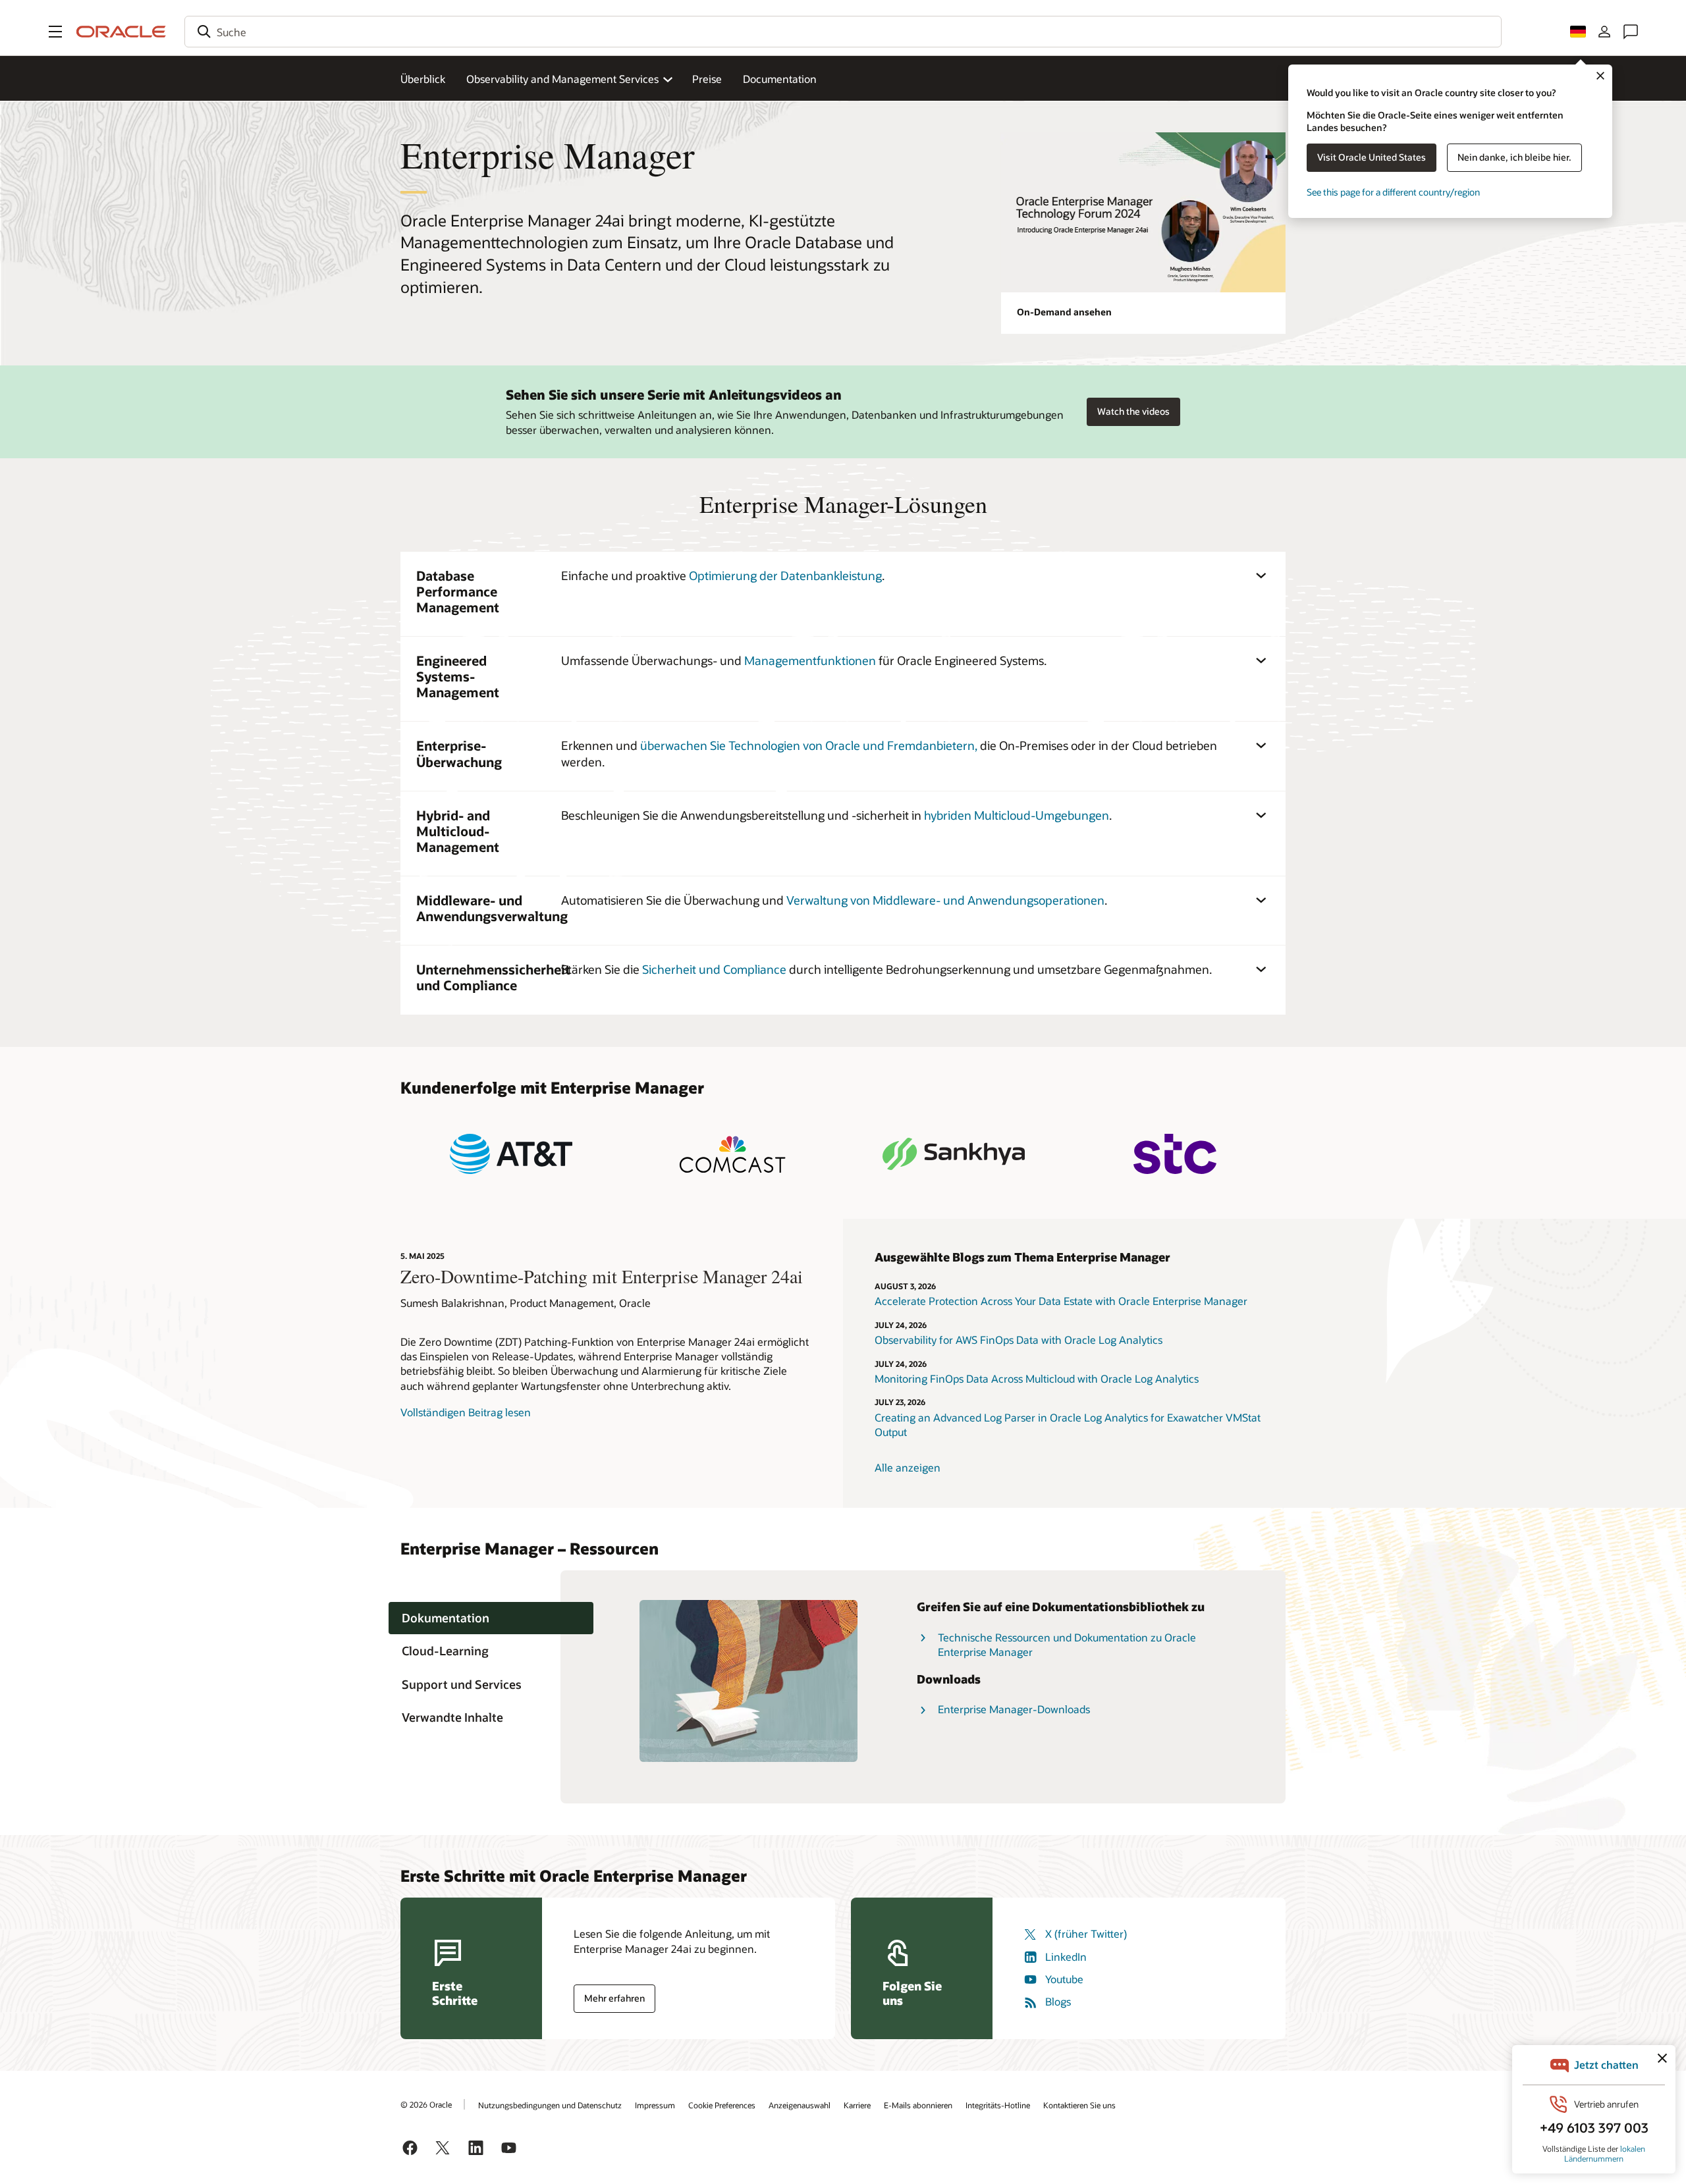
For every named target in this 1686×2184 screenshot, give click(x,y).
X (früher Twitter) (1086, 1933)
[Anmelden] (1604, 32)
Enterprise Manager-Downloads (1014, 1709)
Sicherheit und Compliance (714, 969)
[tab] (491, 1618)
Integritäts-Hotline (998, 2105)
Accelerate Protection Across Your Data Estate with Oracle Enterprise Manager (1061, 1301)
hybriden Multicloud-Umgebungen (1017, 815)
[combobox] (843, 32)
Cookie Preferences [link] (722, 2105)
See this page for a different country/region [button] (1393, 192)
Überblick (423, 79)
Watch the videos (1133, 411)
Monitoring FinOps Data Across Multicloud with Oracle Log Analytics (1038, 1378)
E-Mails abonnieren (918, 2105)
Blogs (1058, 2001)
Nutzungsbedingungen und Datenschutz (550, 2105)
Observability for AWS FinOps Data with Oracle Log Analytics (1019, 1340)
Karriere (857, 2105)
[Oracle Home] (121, 32)
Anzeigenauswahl (800, 2105)
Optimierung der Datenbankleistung (785, 575)
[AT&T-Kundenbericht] (511, 1154)
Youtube (1064, 1979)
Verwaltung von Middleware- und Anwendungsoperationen (945, 900)
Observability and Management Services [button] (562, 79)
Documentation (780, 79)
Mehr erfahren (614, 1998)
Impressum (655, 2105)
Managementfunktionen (810, 660)
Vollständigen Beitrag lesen (466, 1412)
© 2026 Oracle (426, 2104)
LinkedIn (1066, 1957)
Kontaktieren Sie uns (1079, 2105)
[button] (55, 32)
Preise (707, 79)
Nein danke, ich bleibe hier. (1514, 157)
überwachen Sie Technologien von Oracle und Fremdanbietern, (809, 745)
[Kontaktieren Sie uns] (1631, 32)
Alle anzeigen (908, 1467)
